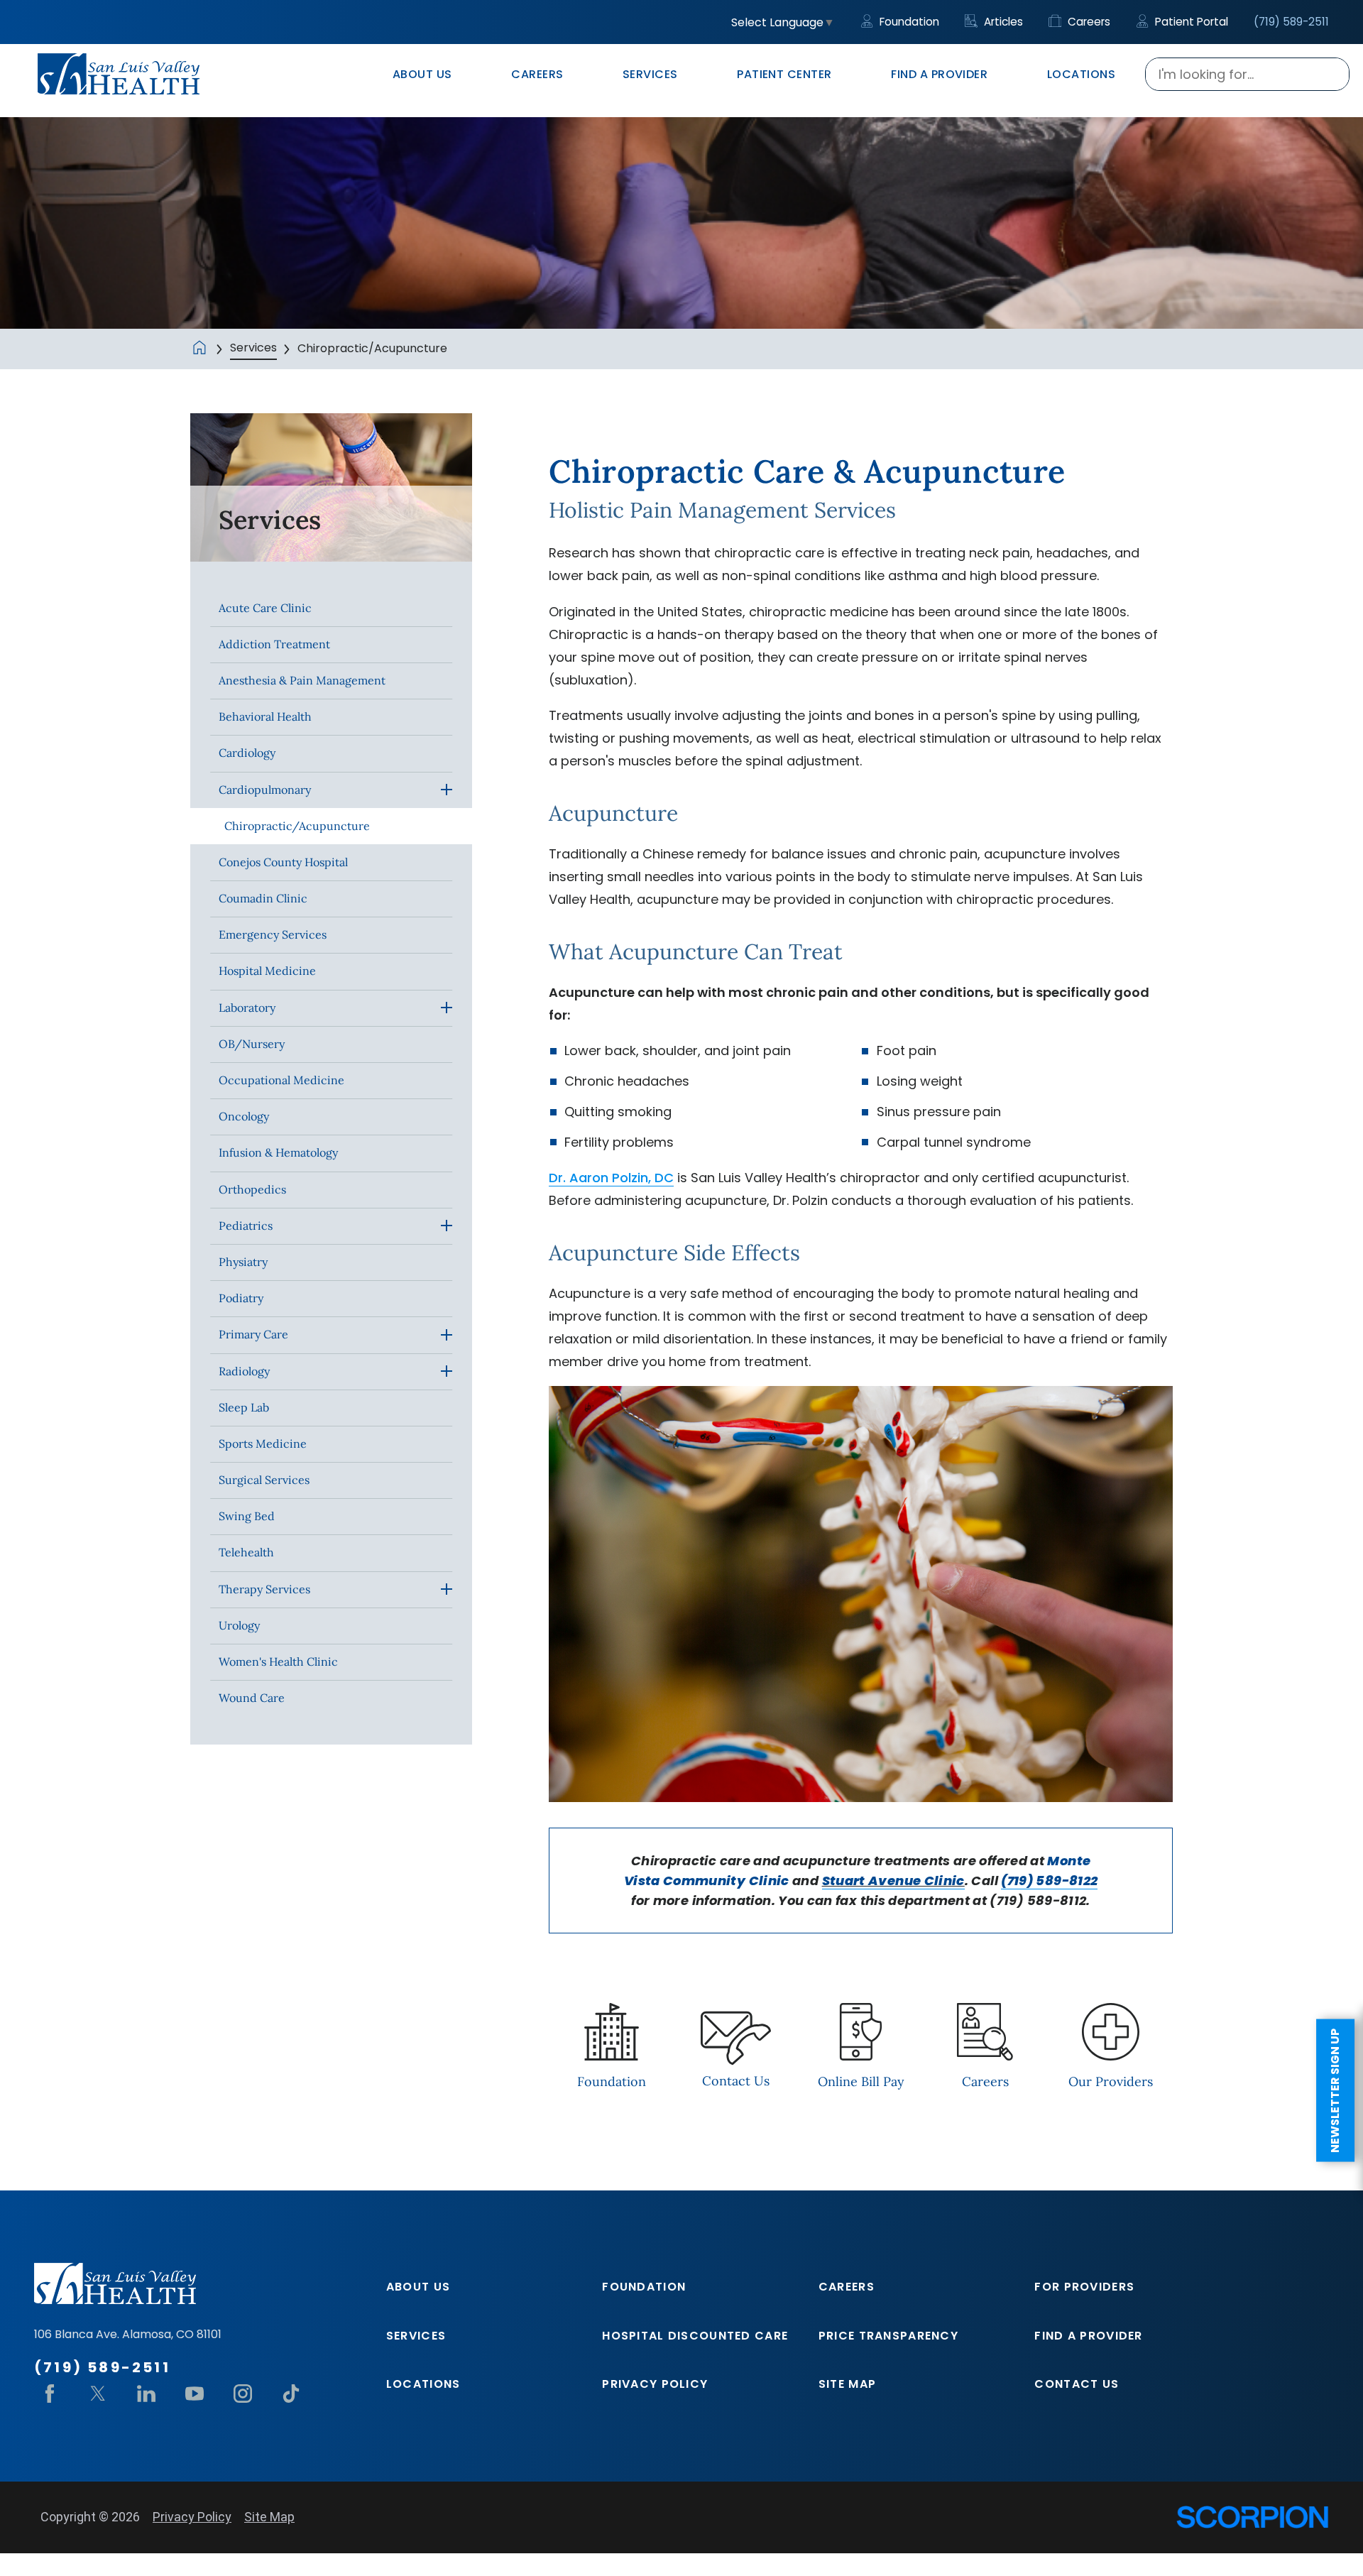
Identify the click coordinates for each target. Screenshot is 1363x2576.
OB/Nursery (252, 1044)
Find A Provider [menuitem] (939, 74)
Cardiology (247, 753)
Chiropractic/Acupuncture (297, 826)
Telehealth (246, 1552)
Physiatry (243, 1262)
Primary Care (253, 1334)
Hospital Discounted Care (695, 2336)
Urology (239, 1625)
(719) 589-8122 (1049, 1881)
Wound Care (252, 1698)
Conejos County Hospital (283, 862)
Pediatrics (246, 1226)
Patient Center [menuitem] (784, 74)
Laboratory (247, 1008)
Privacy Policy (655, 2384)
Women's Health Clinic (278, 1661)
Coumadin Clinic (263, 898)
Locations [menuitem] (1081, 74)
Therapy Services (264, 1589)
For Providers (1084, 2287)
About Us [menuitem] (422, 74)
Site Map (847, 2384)
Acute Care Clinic (265, 608)
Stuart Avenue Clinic (893, 1881)
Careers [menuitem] (537, 74)
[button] (447, 790)
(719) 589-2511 (1291, 22)
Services (253, 348)
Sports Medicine (263, 1443)
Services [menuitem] (650, 74)
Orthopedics (252, 1189)
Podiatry (241, 1298)
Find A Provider (1088, 2336)
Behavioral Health (265, 716)
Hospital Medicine (267, 971)
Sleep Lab (244, 1407)
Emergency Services (273, 934)
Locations (423, 2384)
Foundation (908, 22)
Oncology (244, 1116)
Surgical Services (264, 1480)
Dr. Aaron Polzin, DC (611, 1178)
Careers (1088, 22)
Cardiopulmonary (265, 790)
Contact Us (1077, 2384)
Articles (1002, 22)
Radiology (244, 1371)
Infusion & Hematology (278, 1152)
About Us (418, 2287)
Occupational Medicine (281, 1080)
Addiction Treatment (274, 644)
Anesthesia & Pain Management (302, 680)
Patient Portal (1190, 22)
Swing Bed (247, 1516)
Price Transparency (888, 2336)
